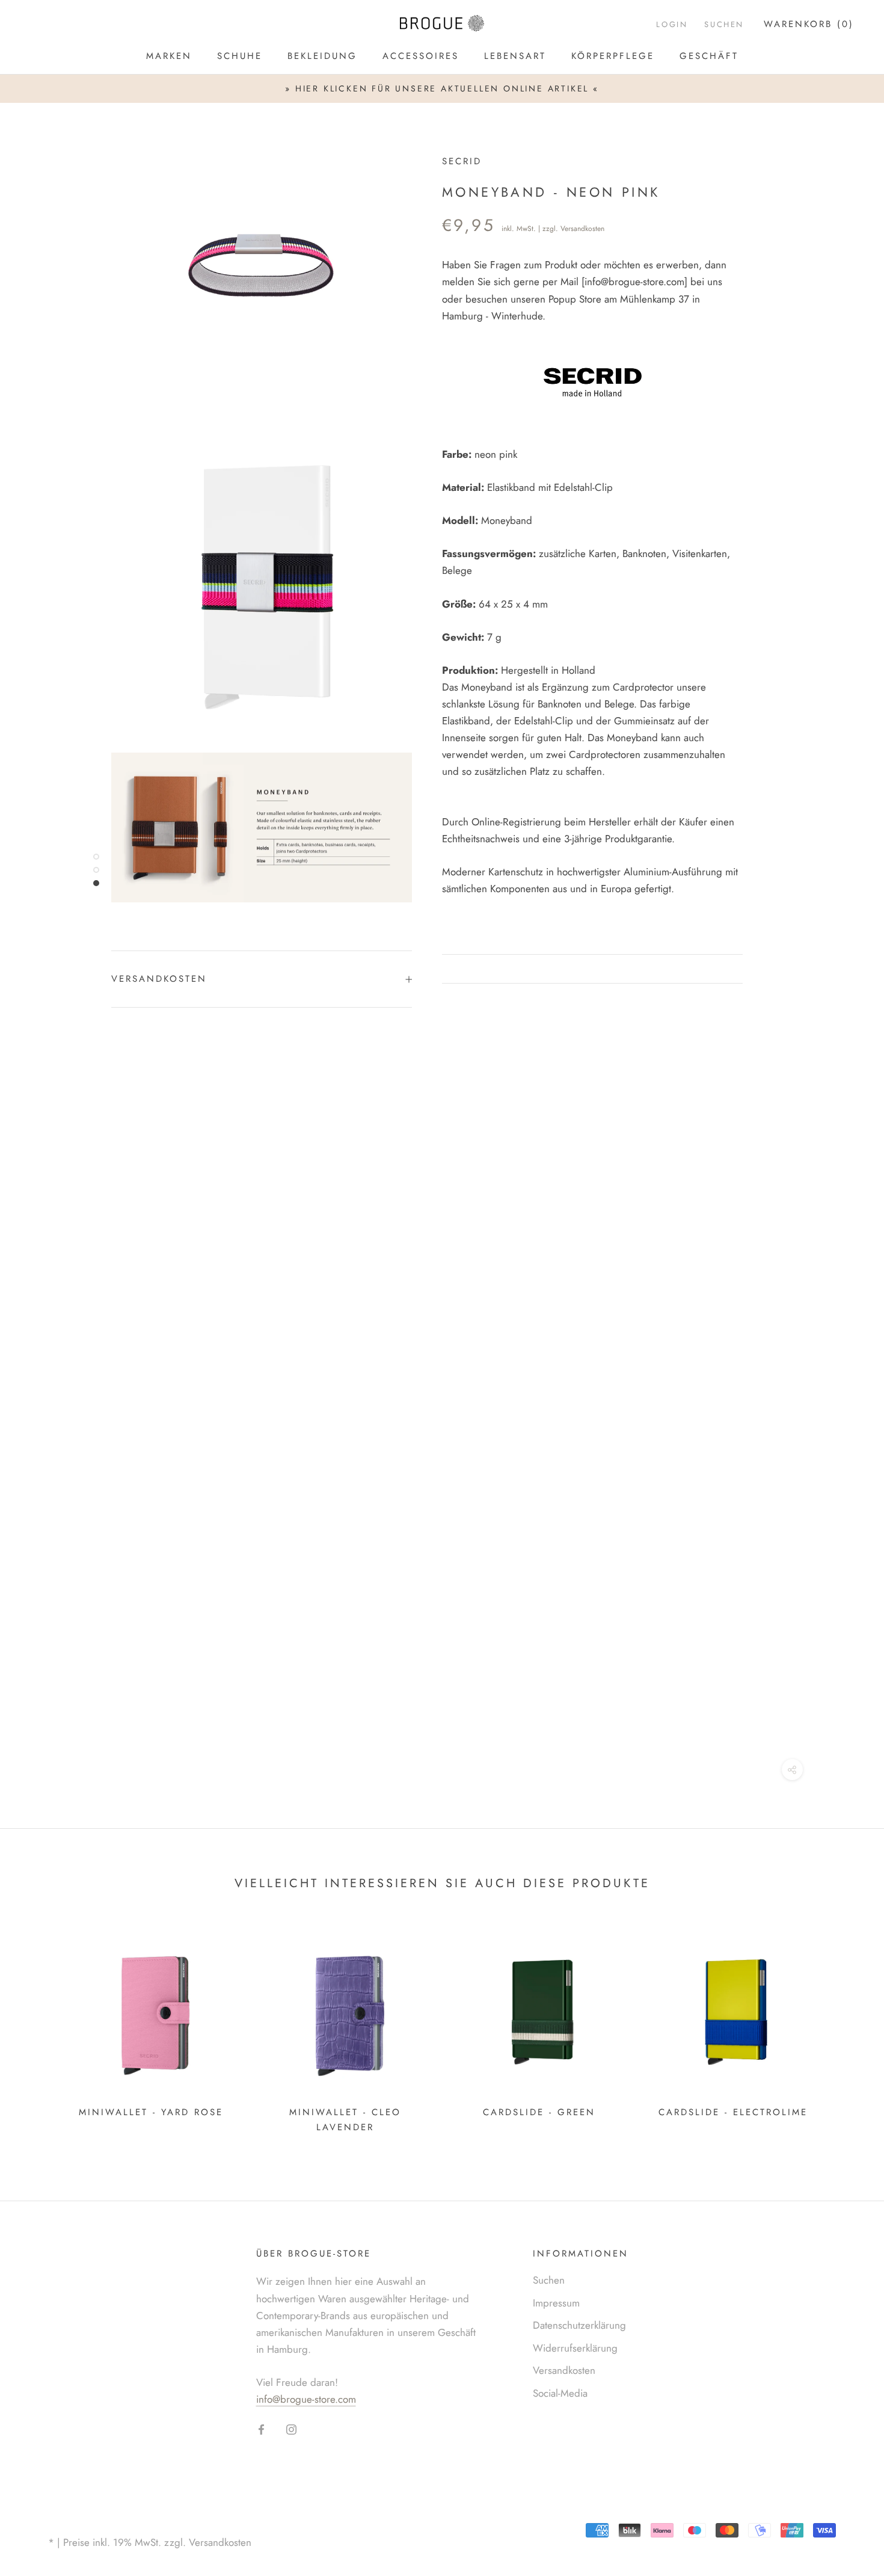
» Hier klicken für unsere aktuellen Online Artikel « (442, 88)
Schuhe (240, 56)
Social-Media (560, 2393)
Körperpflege (613, 56)
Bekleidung (322, 56)
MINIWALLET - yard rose (151, 2112)
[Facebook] (261, 2428)
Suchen (549, 2280)
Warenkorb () (809, 24)
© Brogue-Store (97, 2524)
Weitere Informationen (526, 969)
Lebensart (515, 56)
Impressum (556, 2303)
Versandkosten (582, 229)
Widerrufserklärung (575, 2348)
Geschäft (709, 56)
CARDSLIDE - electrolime (733, 2112)
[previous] (38, 2030)
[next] (846, 2030)
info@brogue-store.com (634, 282)
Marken (169, 56)
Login (672, 24)
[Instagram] (291, 2428)
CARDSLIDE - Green (539, 2112)
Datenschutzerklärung (579, 2325)
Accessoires (421, 56)
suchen (724, 24)
